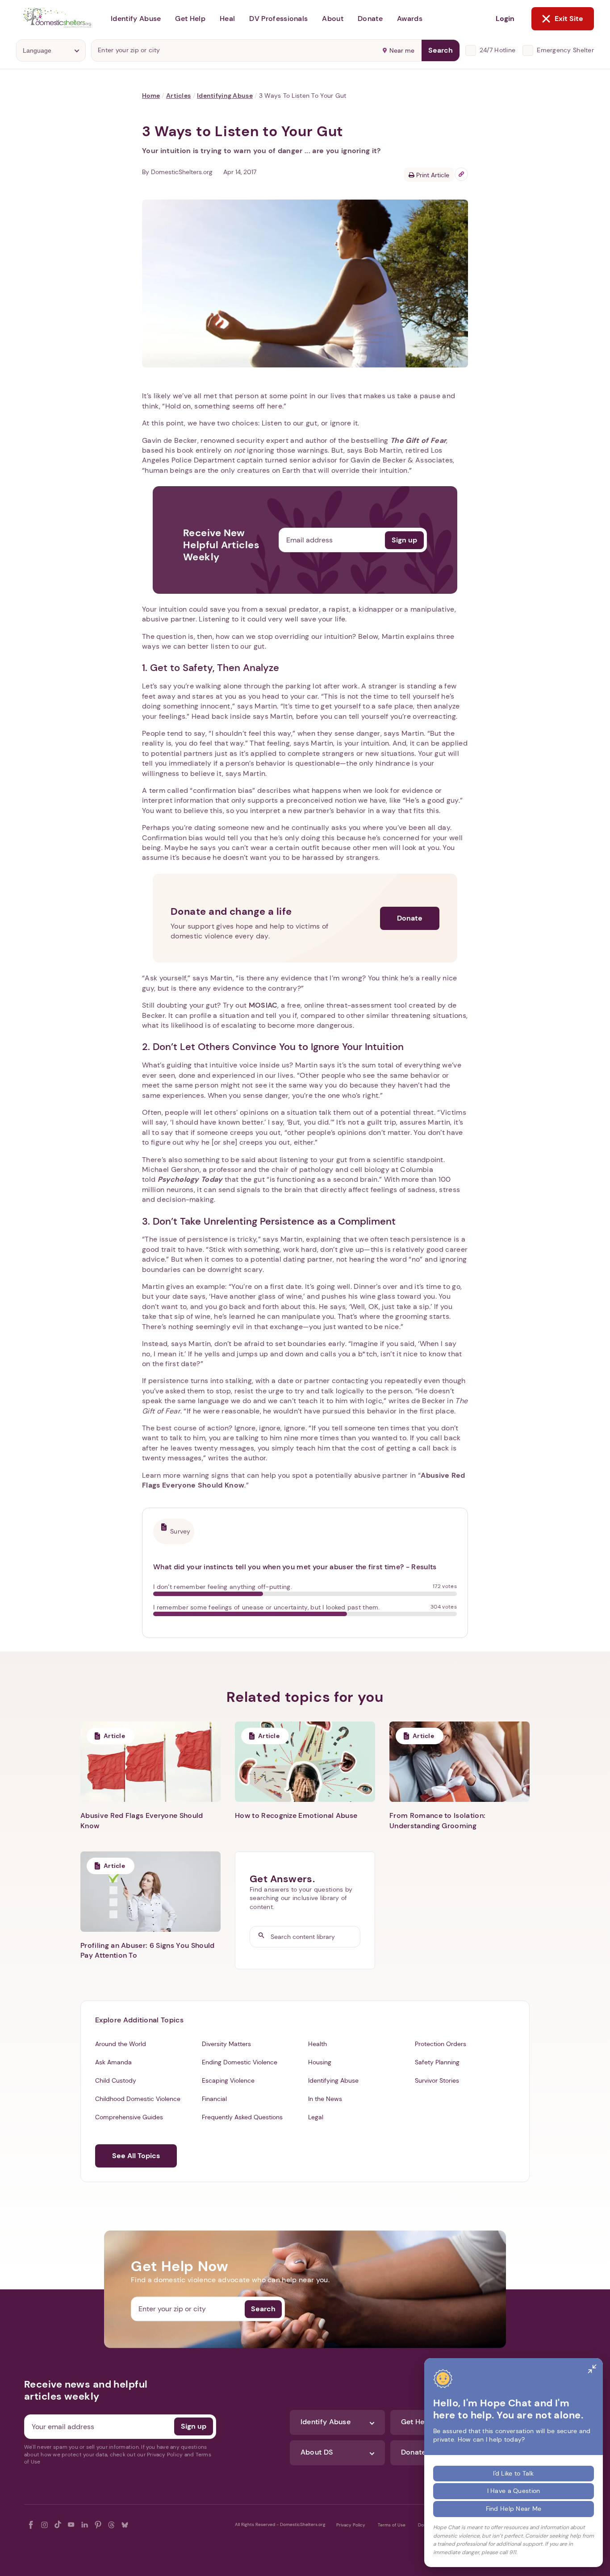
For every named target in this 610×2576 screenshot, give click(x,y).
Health (318, 2044)
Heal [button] (227, 19)
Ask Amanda (113, 2062)
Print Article (432, 175)
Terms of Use (392, 2525)
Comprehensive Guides (129, 2117)
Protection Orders (441, 2044)
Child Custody (116, 2080)
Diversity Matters (226, 2044)
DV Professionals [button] (278, 19)
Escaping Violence (228, 2080)
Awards (410, 19)
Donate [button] (370, 19)
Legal (316, 2117)
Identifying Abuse (225, 96)
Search (441, 50)
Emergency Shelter (565, 50)
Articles (178, 96)
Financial (214, 2099)
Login (505, 19)
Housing (320, 2062)
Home (151, 96)
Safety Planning (437, 2062)
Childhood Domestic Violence (138, 2099)
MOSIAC (263, 1005)
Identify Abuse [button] (136, 19)
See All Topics (136, 2156)
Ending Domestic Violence (240, 2062)
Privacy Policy (351, 2525)
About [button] (333, 19)
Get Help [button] (190, 19)
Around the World (121, 2044)
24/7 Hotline (497, 50)
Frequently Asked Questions (242, 2117)
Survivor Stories (437, 2080)
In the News (325, 2099)
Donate (410, 918)
